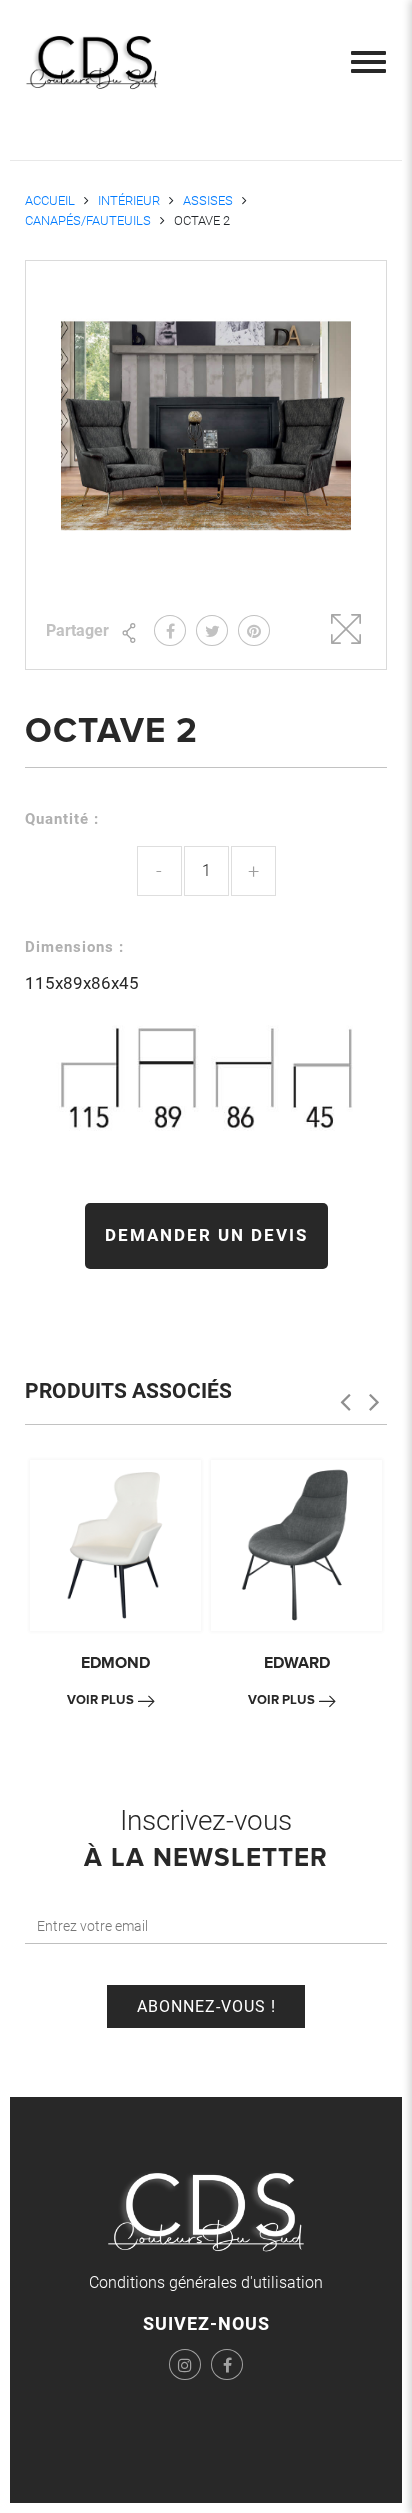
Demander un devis (206, 1235)
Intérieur (129, 200)
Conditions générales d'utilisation (206, 2282)
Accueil (50, 200)
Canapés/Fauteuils (88, 220)
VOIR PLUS (100, 1700)
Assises (208, 200)
